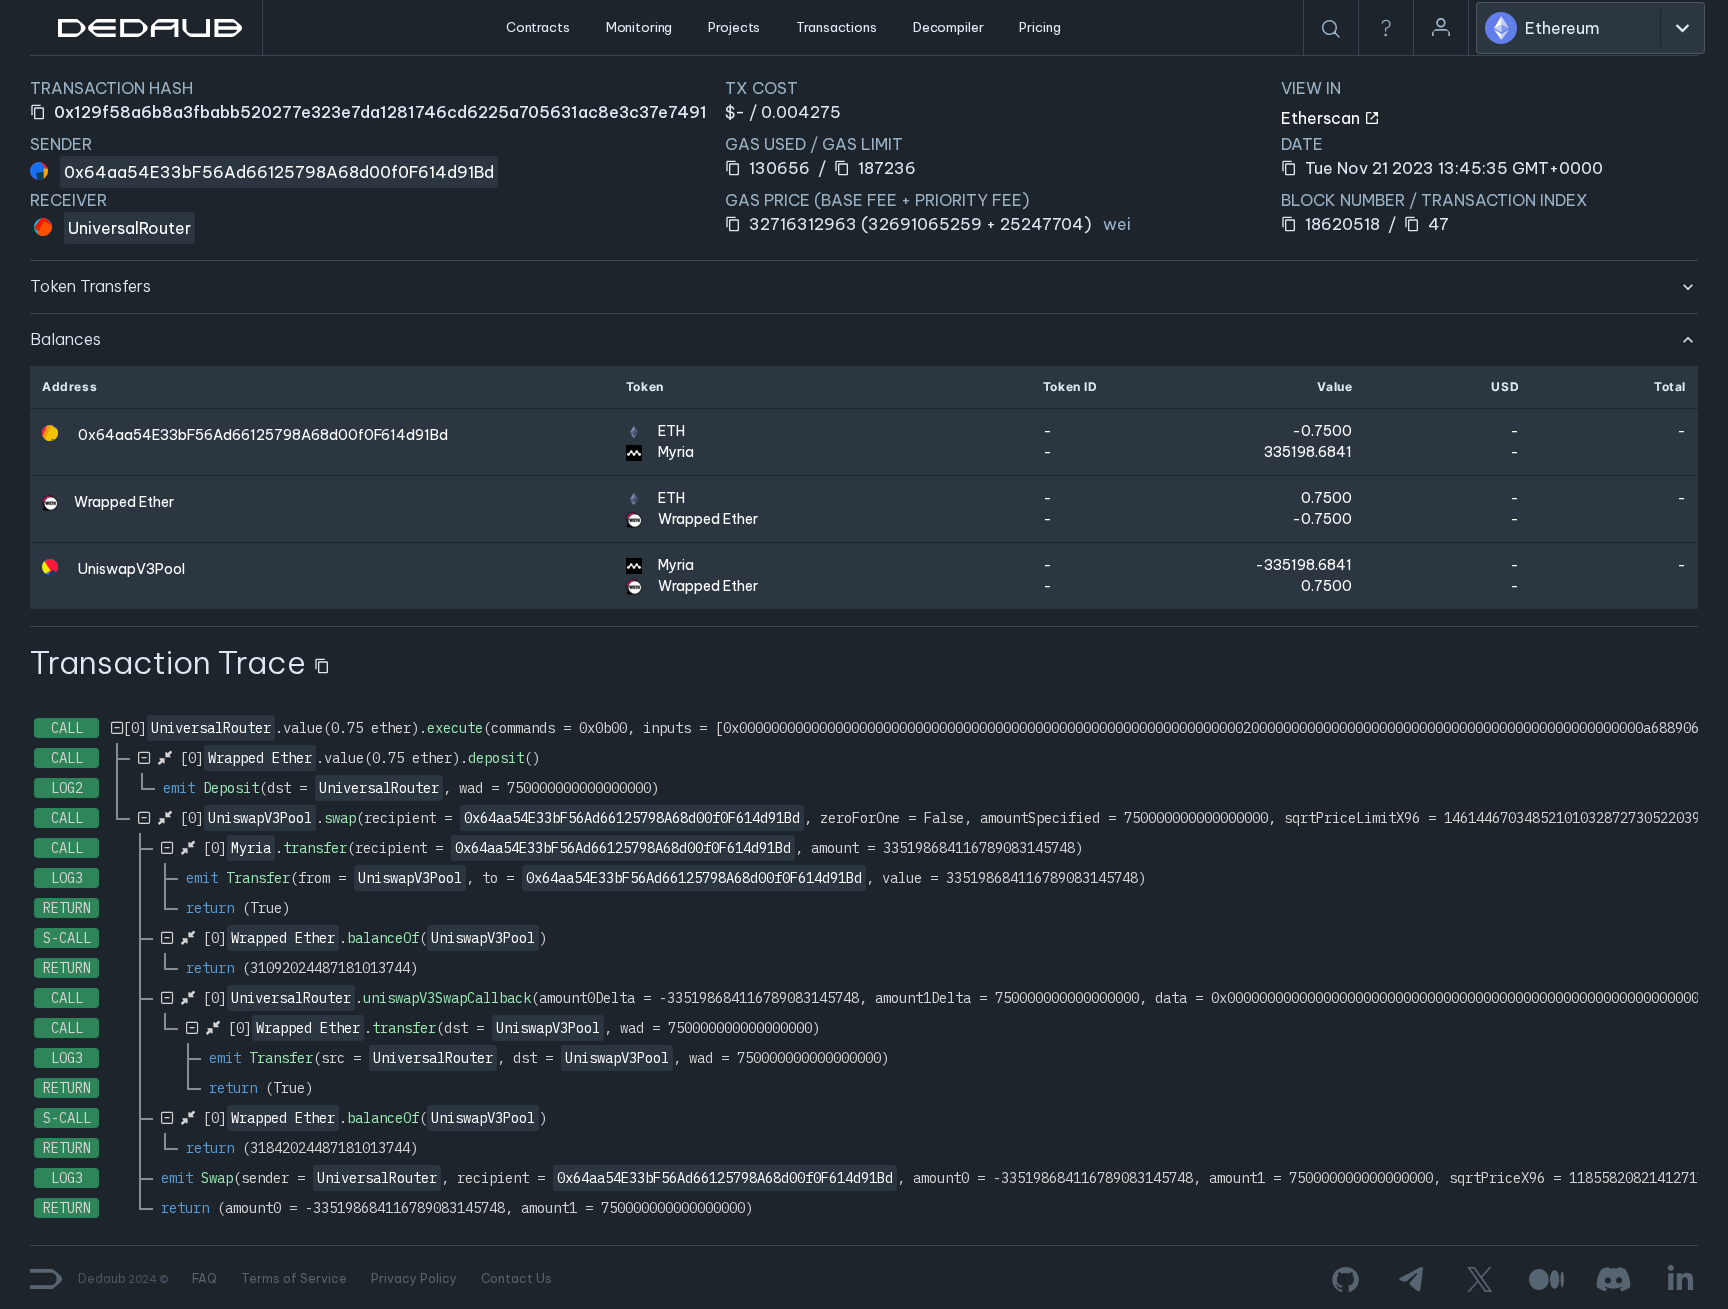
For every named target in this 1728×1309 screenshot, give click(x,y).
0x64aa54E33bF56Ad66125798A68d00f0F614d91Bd (279, 172)
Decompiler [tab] (948, 27)
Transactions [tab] (836, 27)
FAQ (204, 1278)
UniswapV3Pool (131, 569)
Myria (676, 452)
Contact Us (516, 1278)
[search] (1331, 29)
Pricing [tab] (1039, 27)
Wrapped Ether (124, 502)
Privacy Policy (414, 1278)
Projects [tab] (734, 27)
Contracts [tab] (538, 27)
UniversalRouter (129, 228)
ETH (671, 431)
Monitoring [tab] (639, 27)
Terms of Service (294, 1278)
